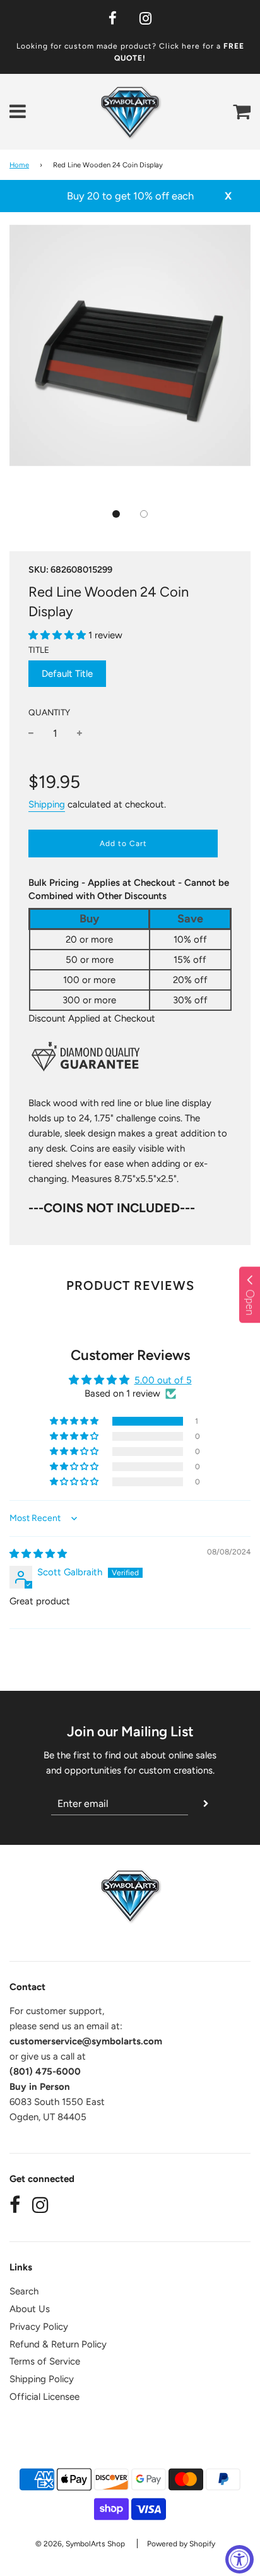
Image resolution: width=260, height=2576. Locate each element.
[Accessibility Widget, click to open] (239, 2559)
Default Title (67, 674)
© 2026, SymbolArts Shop (80, 2544)
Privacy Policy (39, 2327)
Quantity (49, 712)
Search (24, 2291)
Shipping (47, 804)
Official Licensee (44, 2397)
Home (19, 165)
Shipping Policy (42, 2379)
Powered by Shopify (181, 2544)
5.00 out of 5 (163, 1380)
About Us (30, 2309)
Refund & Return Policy (58, 2344)
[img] (38, 1554)
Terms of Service (45, 2361)
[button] (116, 514)
